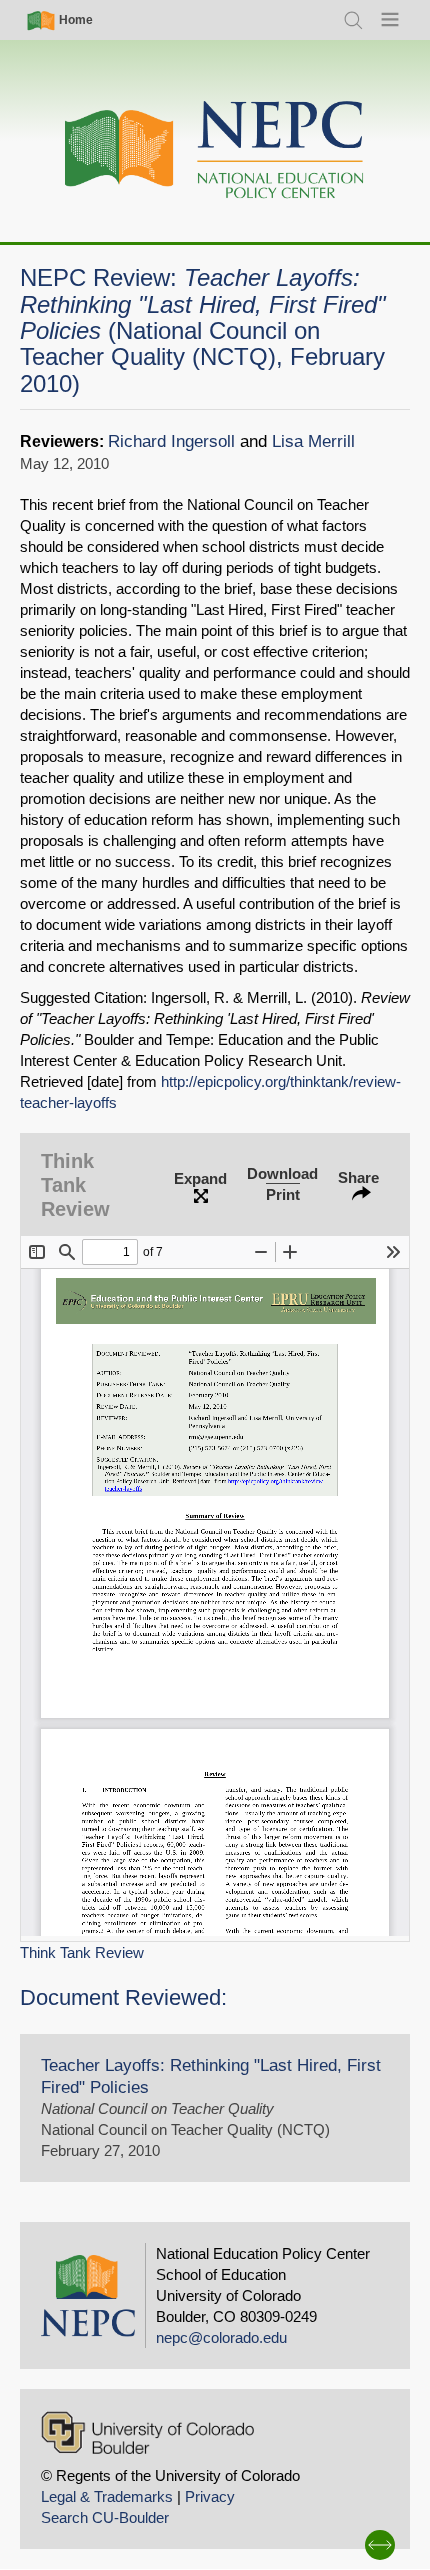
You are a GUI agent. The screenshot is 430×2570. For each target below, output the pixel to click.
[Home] (215, 150)
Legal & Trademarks (107, 2496)
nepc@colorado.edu (221, 2337)
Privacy (210, 2496)
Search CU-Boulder (105, 2517)
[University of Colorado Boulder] (147, 2432)
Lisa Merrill (313, 441)
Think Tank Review (82, 1952)
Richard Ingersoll (171, 441)
